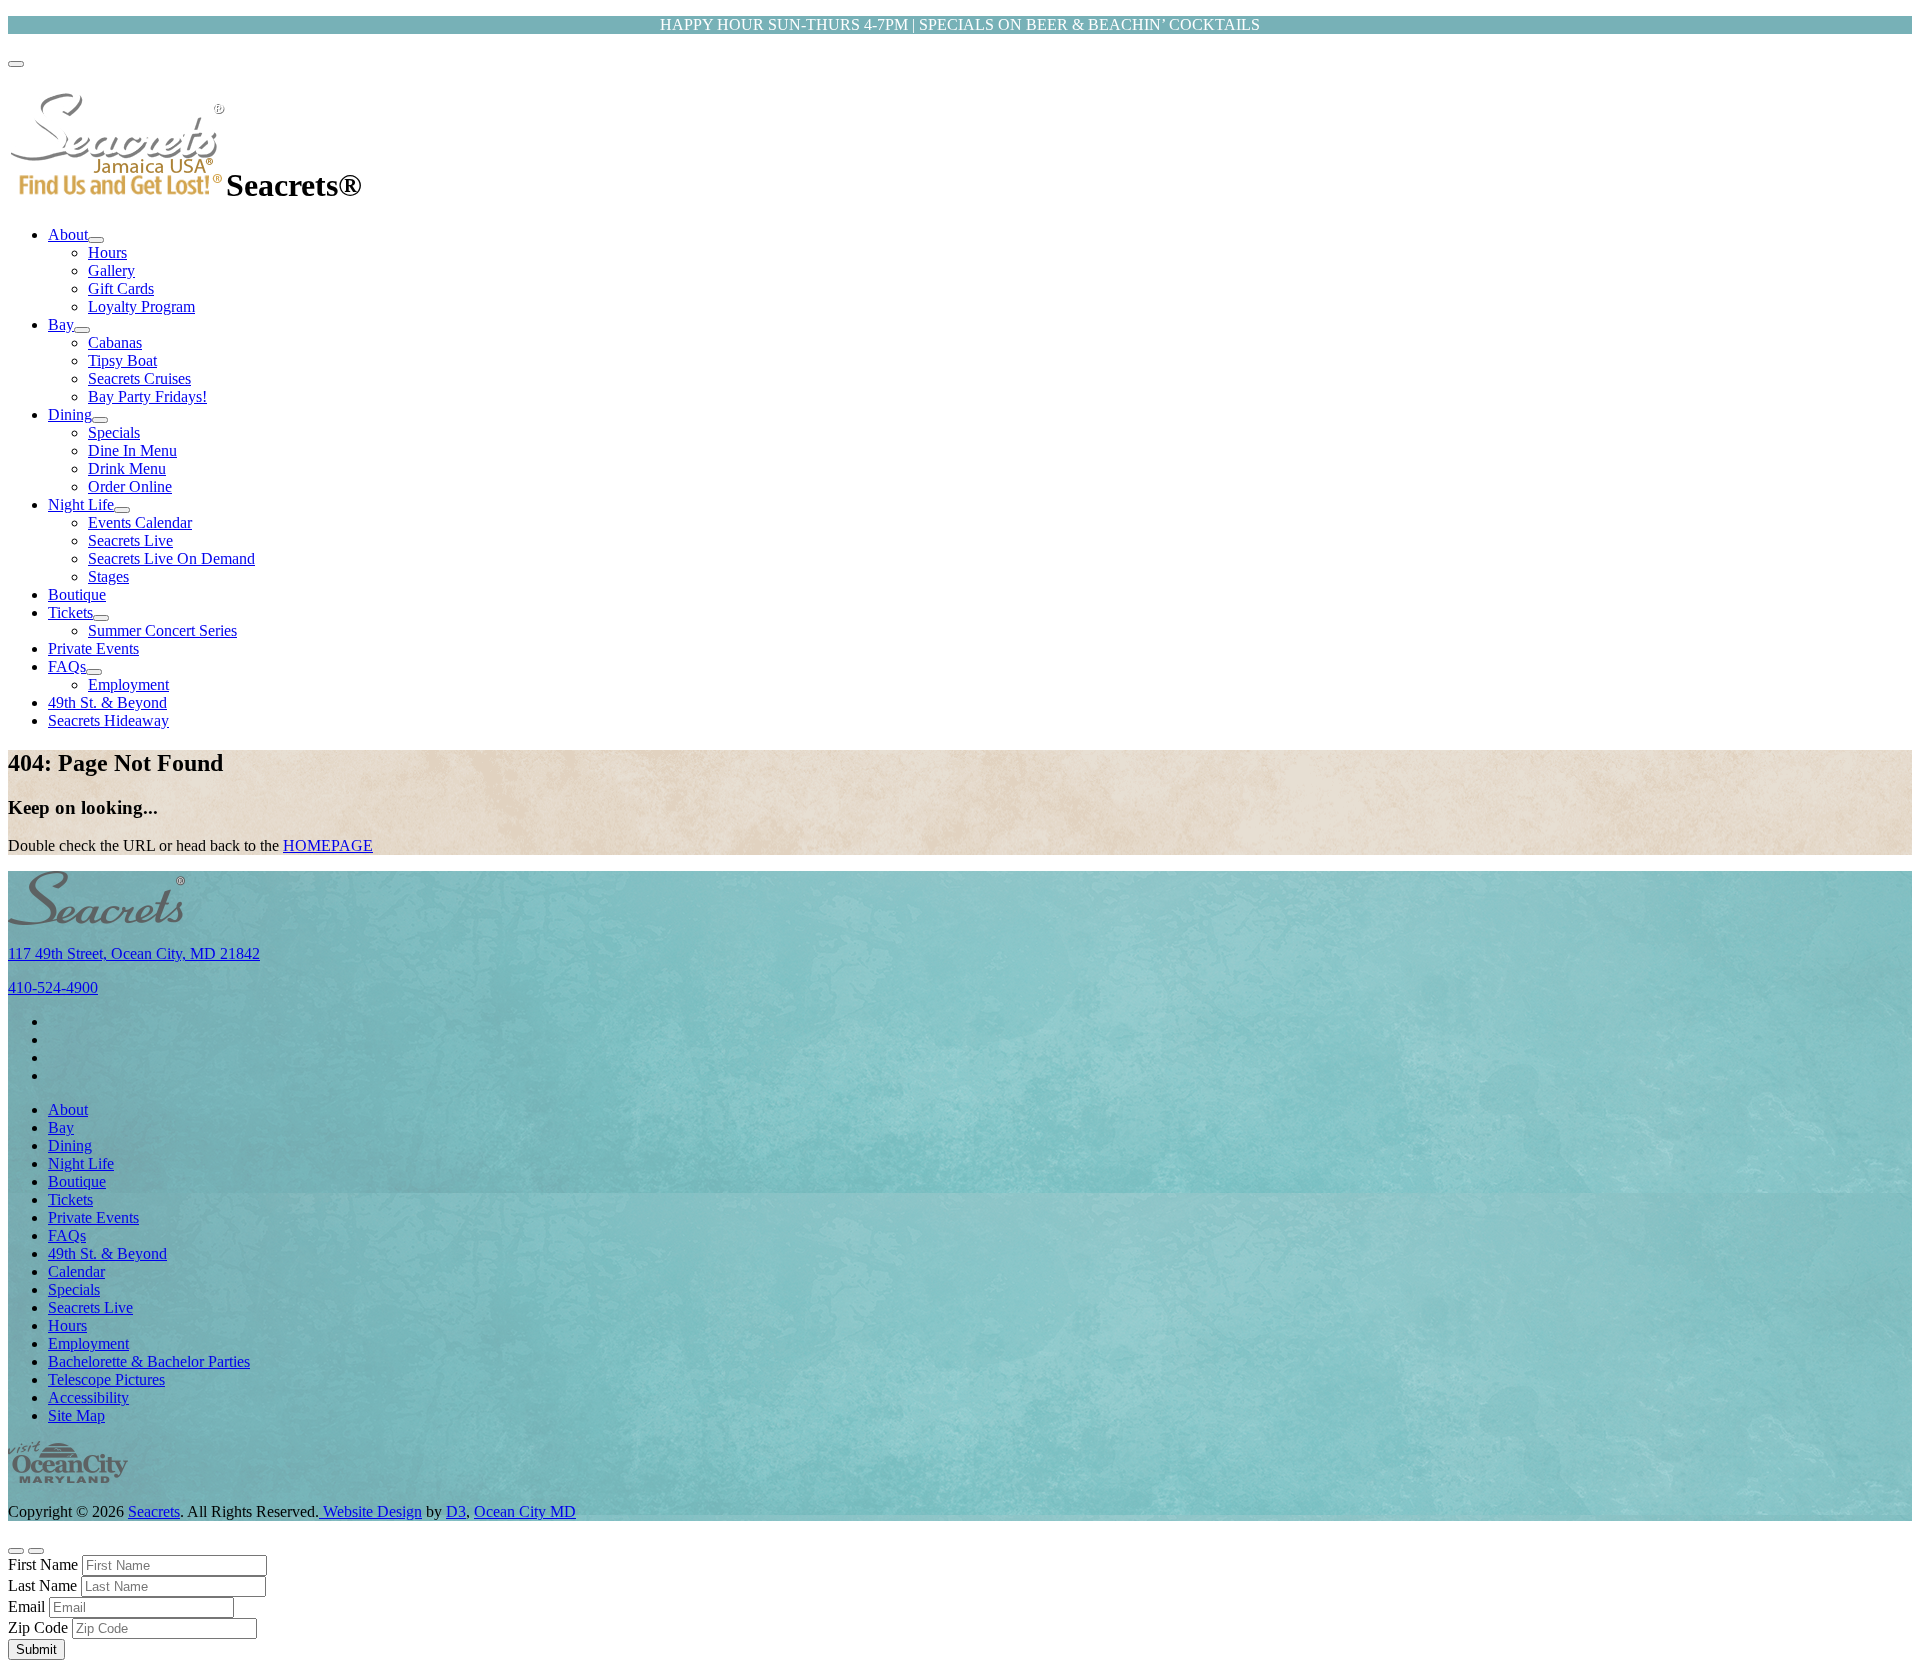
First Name (43, 1564)
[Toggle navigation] (16, 64)
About (68, 234)
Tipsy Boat (122, 360)
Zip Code (38, 1627)
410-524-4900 (53, 987)
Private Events (93, 648)
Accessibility (88, 1397)
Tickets (70, 612)
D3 (456, 1511)
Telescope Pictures (106, 1379)
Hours (107, 252)
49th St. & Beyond (107, 702)
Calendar (76, 1271)
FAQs (67, 666)
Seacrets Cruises (139, 378)
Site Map (76, 1415)
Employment (128, 684)
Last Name (42, 1585)
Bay (61, 324)
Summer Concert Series (162, 630)
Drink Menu (127, 468)
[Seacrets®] (117, 185)
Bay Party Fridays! (147, 396)
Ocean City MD (525, 1511)
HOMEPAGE (328, 845)
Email (26, 1606)
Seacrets (154, 1511)
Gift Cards (121, 288)
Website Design (370, 1511)
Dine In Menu (132, 450)
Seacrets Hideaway (108, 720)
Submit (36, 1649)
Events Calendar (140, 522)
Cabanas (115, 342)
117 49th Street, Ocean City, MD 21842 (134, 953)
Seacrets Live (130, 540)
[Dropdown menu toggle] (96, 240)
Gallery (111, 270)
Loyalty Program (141, 306)
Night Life (81, 504)
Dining (70, 414)
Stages (108, 576)
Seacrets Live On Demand (171, 558)
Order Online (130, 486)
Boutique (77, 594)
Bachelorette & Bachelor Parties (149, 1361)
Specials (114, 432)
